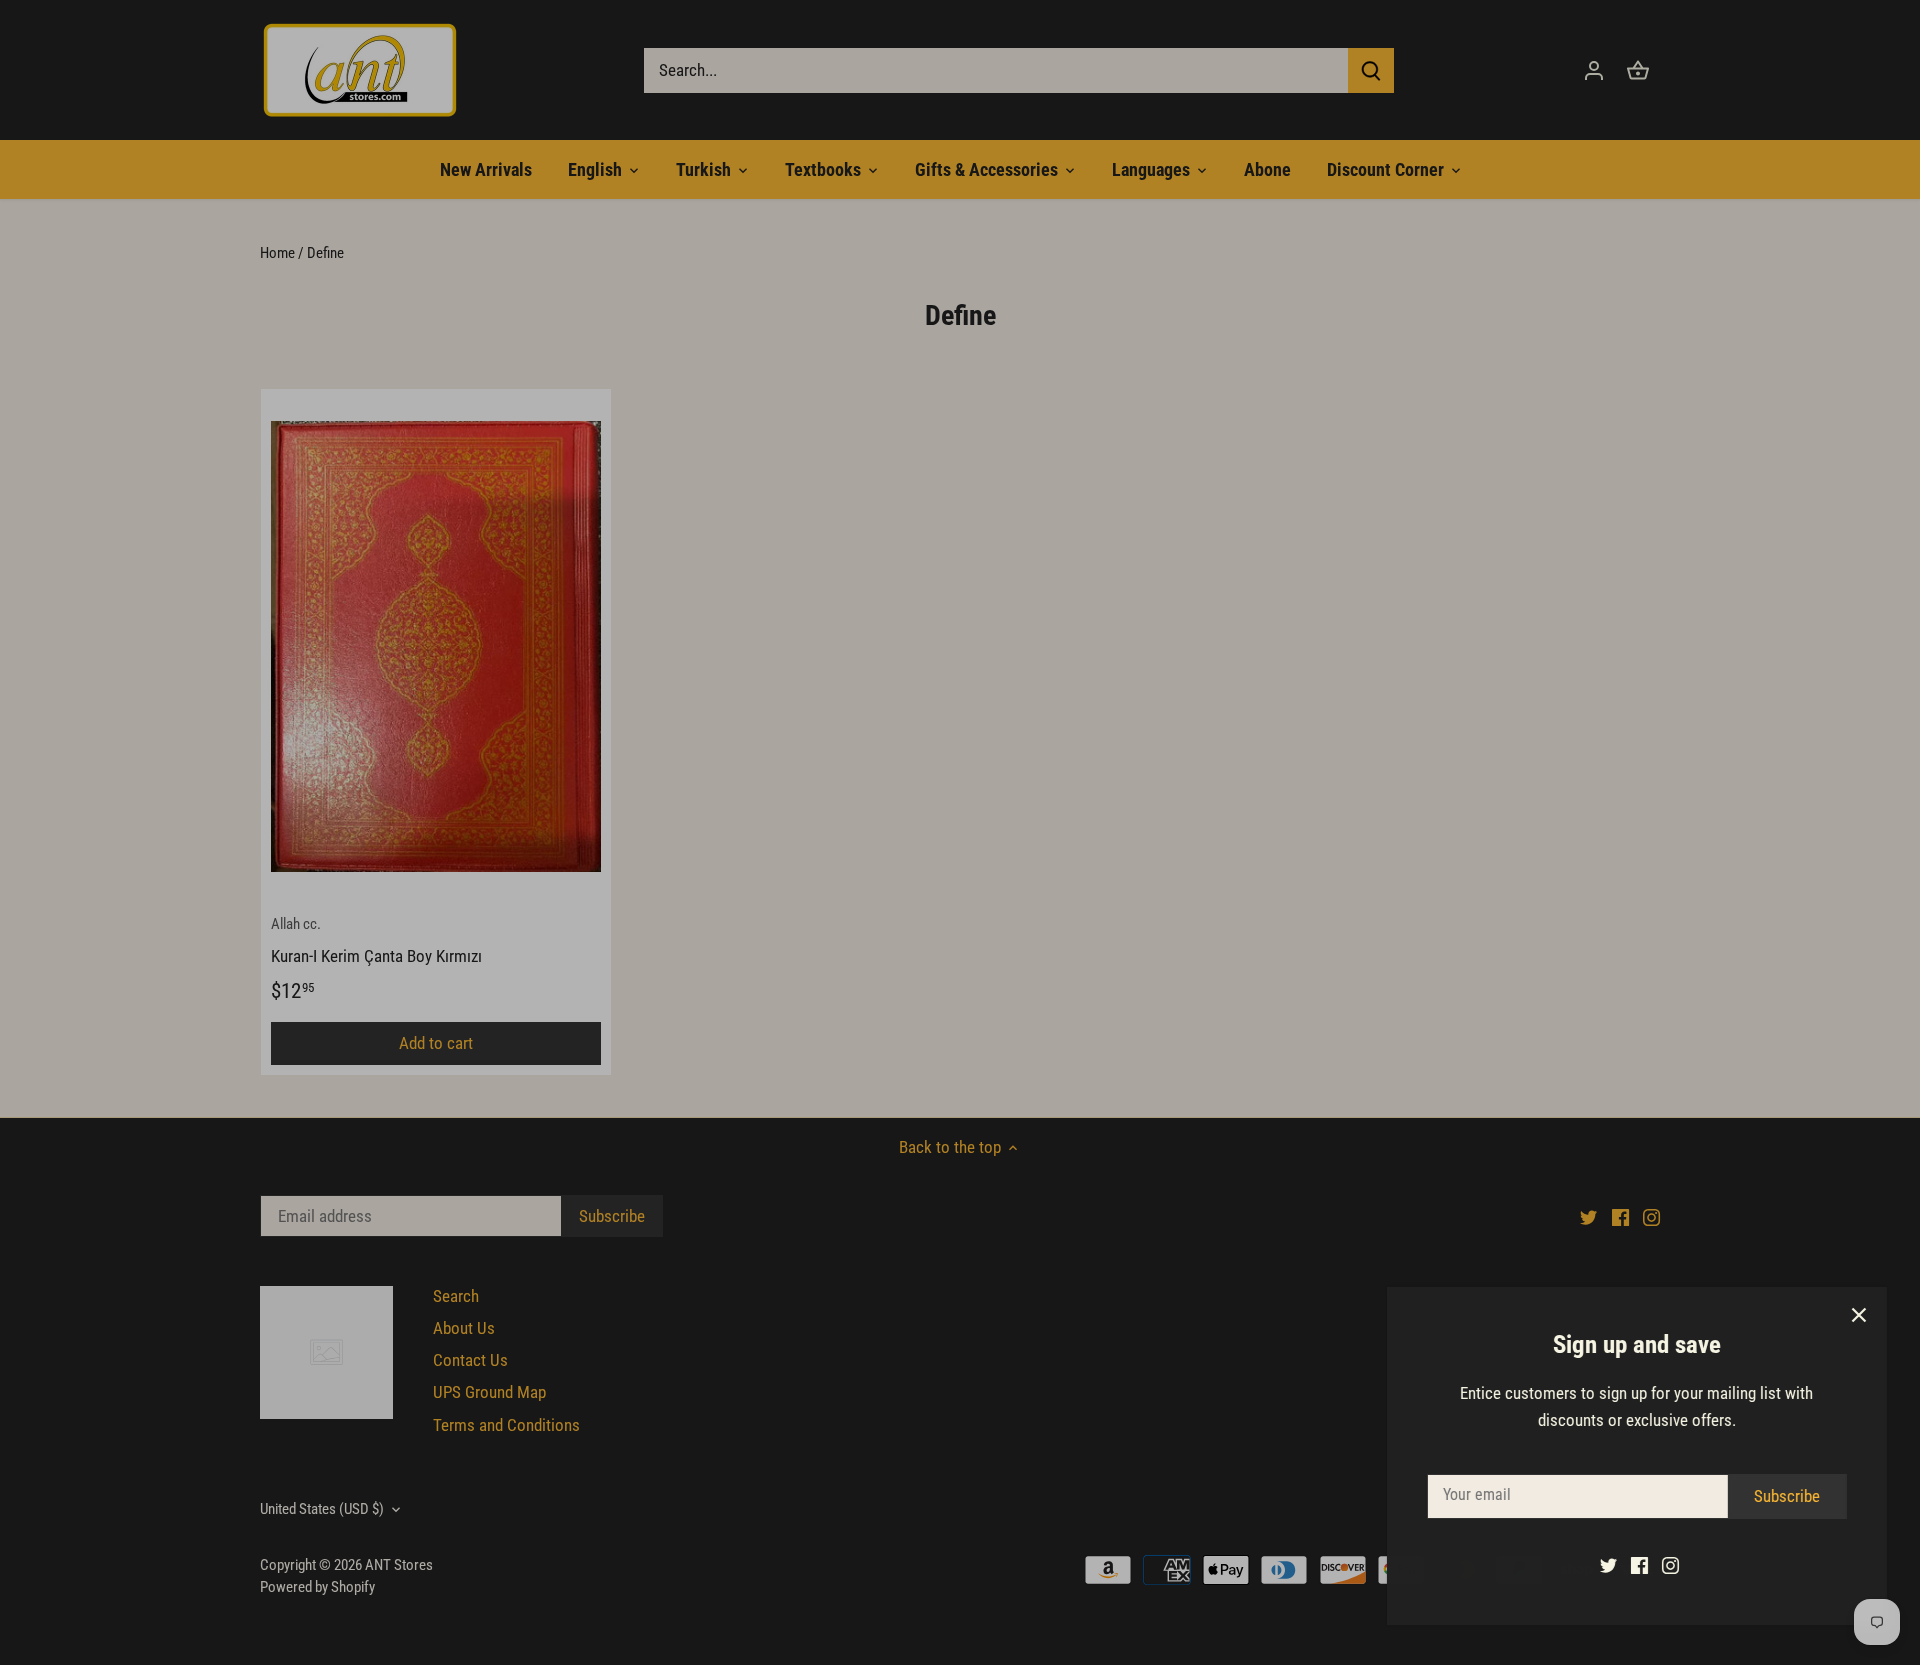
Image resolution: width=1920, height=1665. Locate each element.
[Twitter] (1601, 1565)
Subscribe (1780, 1496)
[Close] (1852, 1315)
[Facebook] (1632, 1565)
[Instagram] (1663, 1565)
